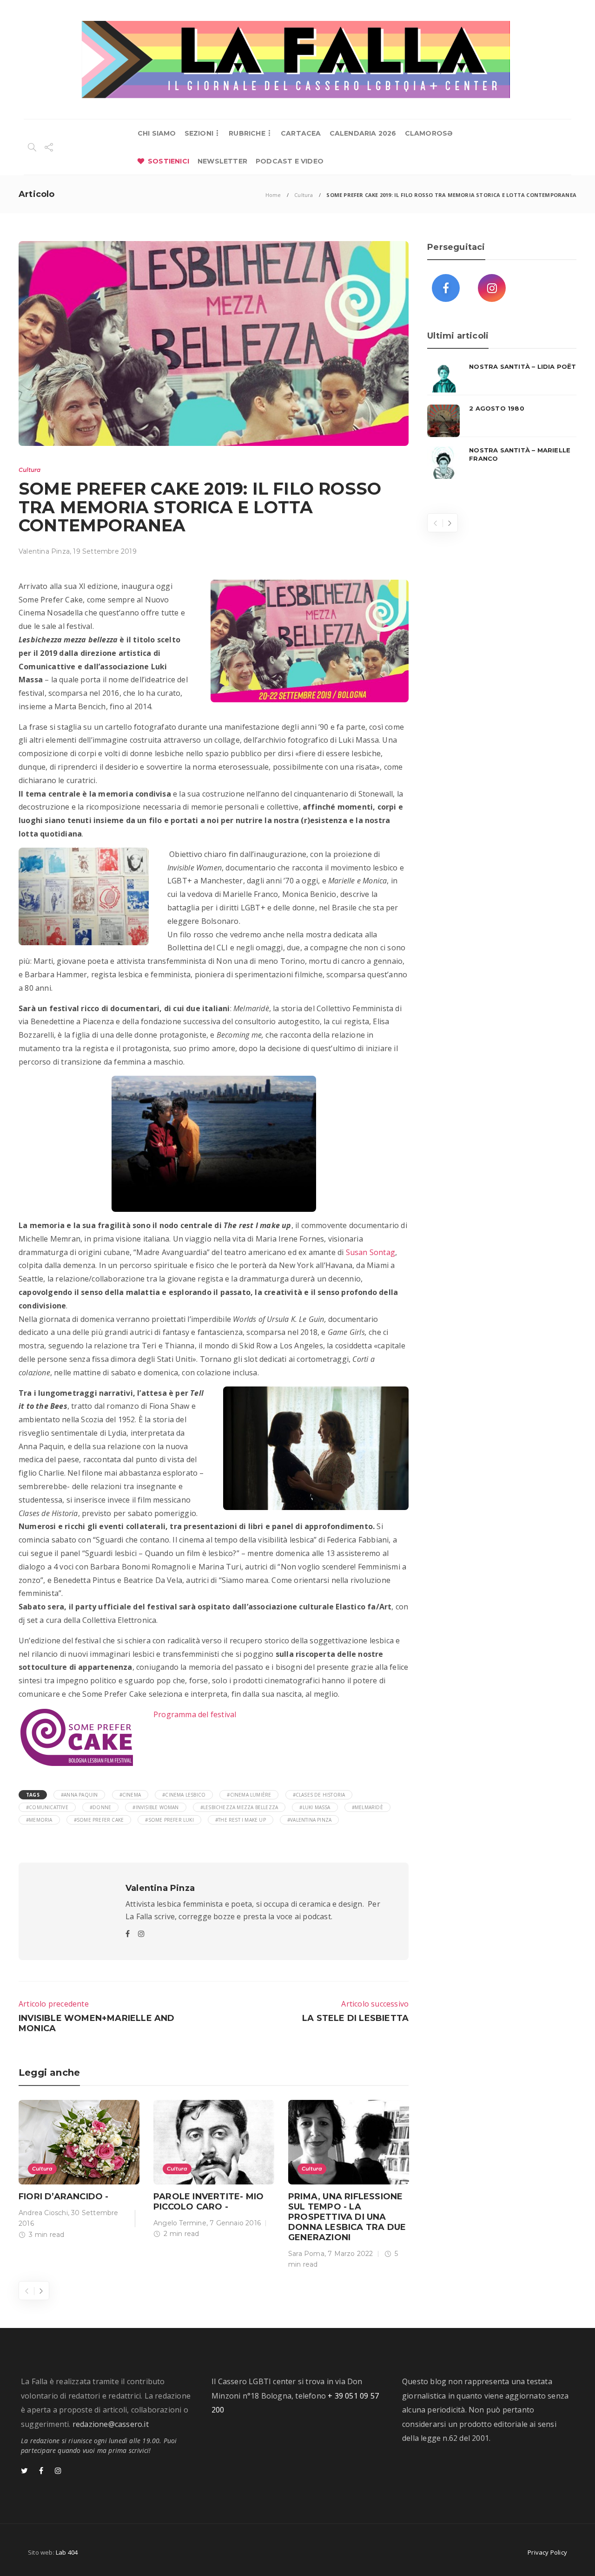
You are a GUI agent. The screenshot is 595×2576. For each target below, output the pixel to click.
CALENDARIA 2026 (363, 133)
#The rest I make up (241, 1820)
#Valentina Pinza (309, 1820)
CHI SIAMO (157, 133)
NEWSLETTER (222, 161)
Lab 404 (67, 2552)
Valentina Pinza (44, 551)
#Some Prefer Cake (99, 1820)
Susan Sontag (370, 1252)
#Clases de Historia (319, 1795)
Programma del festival (196, 1714)
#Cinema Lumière (249, 1795)
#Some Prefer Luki (169, 1820)
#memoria (39, 1820)
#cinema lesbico (184, 1795)
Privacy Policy (547, 2552)
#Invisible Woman (155, 1807)
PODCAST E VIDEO (290, 161)
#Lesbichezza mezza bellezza (239, 1807)
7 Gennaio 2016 (235, 2223)
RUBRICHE (247, 133)
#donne (100, 1807)
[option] (79, 2171)
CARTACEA (301, 133)
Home (273, 195)
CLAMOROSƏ (429, 133)
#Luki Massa (315, 1807)
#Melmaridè (367, 1807)
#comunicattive (47, 1807)
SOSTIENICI (169, 161)
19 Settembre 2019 (105, 551)
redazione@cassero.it (111, 2424)
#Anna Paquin (79, 1795)
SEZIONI (199, 133)
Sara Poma (306, 2254)
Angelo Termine (180, 2223)
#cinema (130, 1795)
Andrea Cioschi (43, 2213)
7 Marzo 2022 (350, 2254)
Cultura (304, 195)
